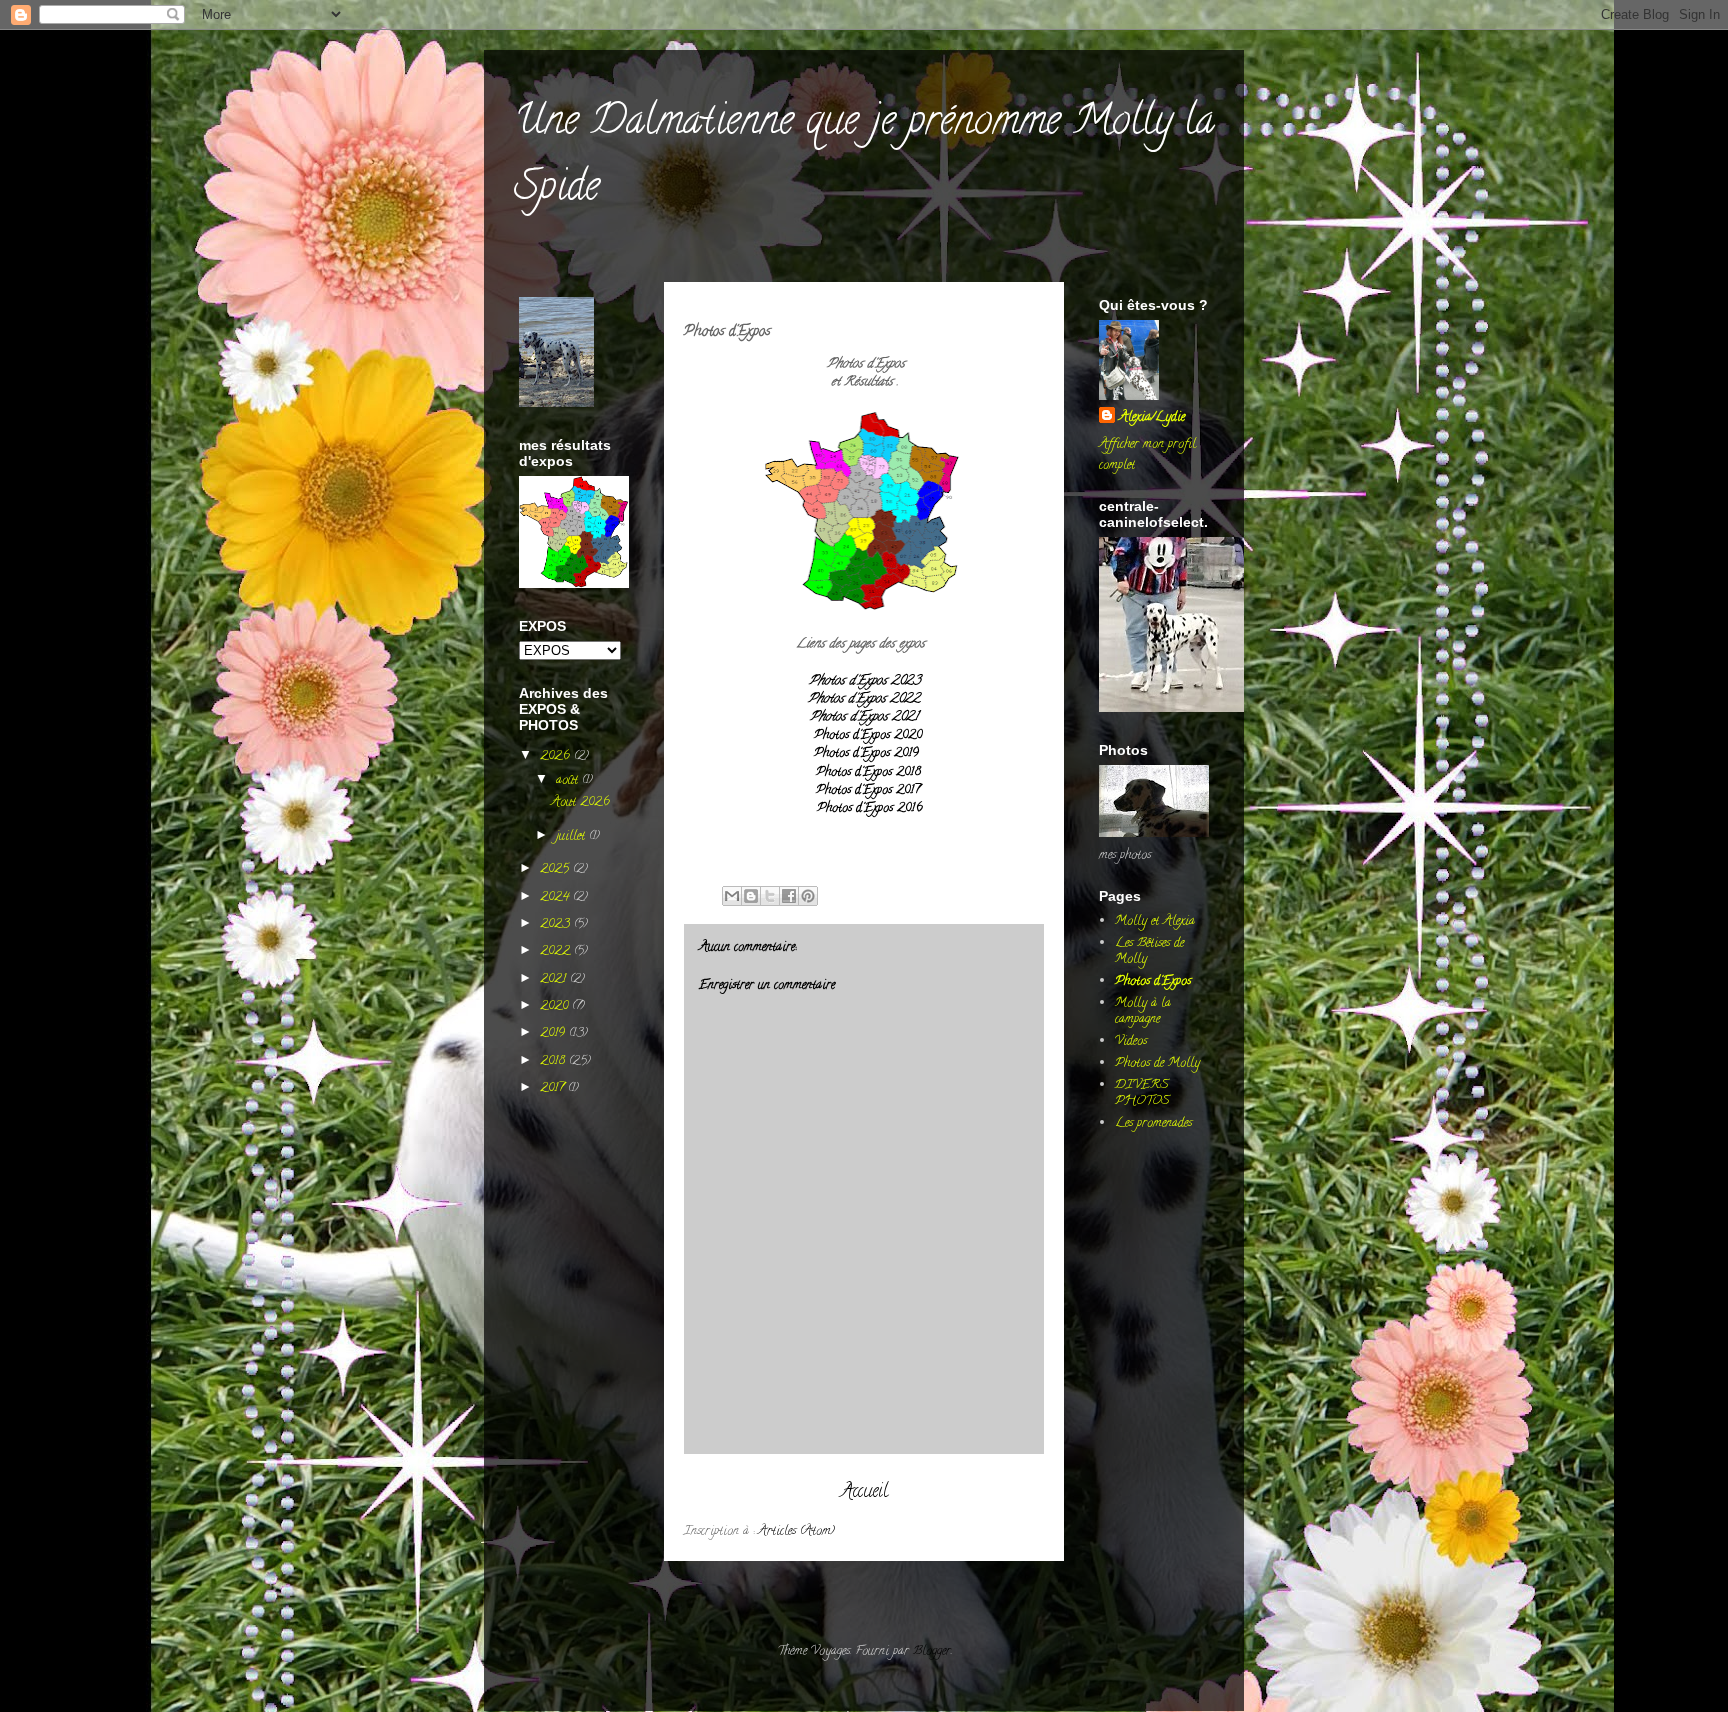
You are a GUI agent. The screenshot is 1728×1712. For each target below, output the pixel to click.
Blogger (932, 1651)
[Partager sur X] (770, 896)
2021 (555, 979)
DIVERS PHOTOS (1142, 1093)
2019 (554, 1033)
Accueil (864, 1492)
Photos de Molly (1157, 1063)
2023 (557, 924)
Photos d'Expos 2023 (864, 681)
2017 (554, 1088)
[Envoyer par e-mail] (732, 896)
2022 (557, 951)
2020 (556, 1006)
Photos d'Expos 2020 (868, 735)
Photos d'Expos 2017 (868, 790)
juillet (572, 836)
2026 (557, 756)
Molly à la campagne (1143, 1011)
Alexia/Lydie (1152, 417)
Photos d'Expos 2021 (864, 717)
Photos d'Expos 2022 (864, 699)
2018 (554, 1061)
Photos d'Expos (1153, 981)
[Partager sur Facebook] (789, 896)
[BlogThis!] (751, 896)
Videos (1131, 1041)
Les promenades (1153, 1123)
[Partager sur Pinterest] (808, 896)
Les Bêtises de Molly (1149, 951)
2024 (556, 897)
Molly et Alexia (1155, 921)
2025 (556, 869)
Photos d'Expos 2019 (866, 753)
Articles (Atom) (796, 1531)
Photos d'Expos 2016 (870, 808)
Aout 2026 (580, 802)
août (569, 780)
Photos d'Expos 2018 (868, 772)
